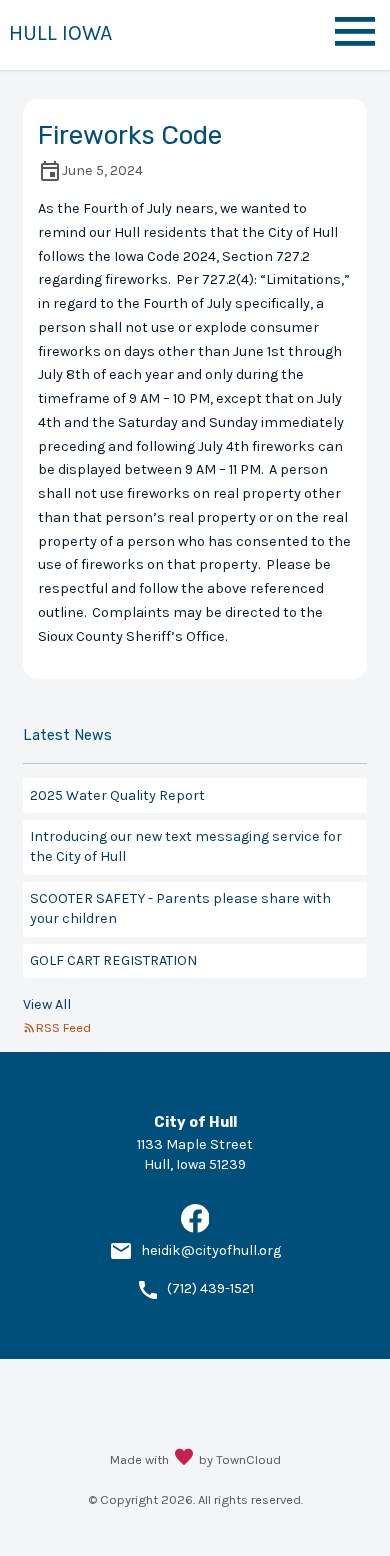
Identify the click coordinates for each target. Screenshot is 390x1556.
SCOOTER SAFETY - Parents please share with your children (180, 908)
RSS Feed (63, 1027)
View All (47, 1004)
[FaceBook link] (195, 1228)
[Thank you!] (184, 1459)
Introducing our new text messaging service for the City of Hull (186, 846)
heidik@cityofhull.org (211, 1250)
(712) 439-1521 (210, 1288)
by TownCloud (240, 1459)
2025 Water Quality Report (117, 795)
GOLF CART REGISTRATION (113, 960)
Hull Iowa (60, 32)
